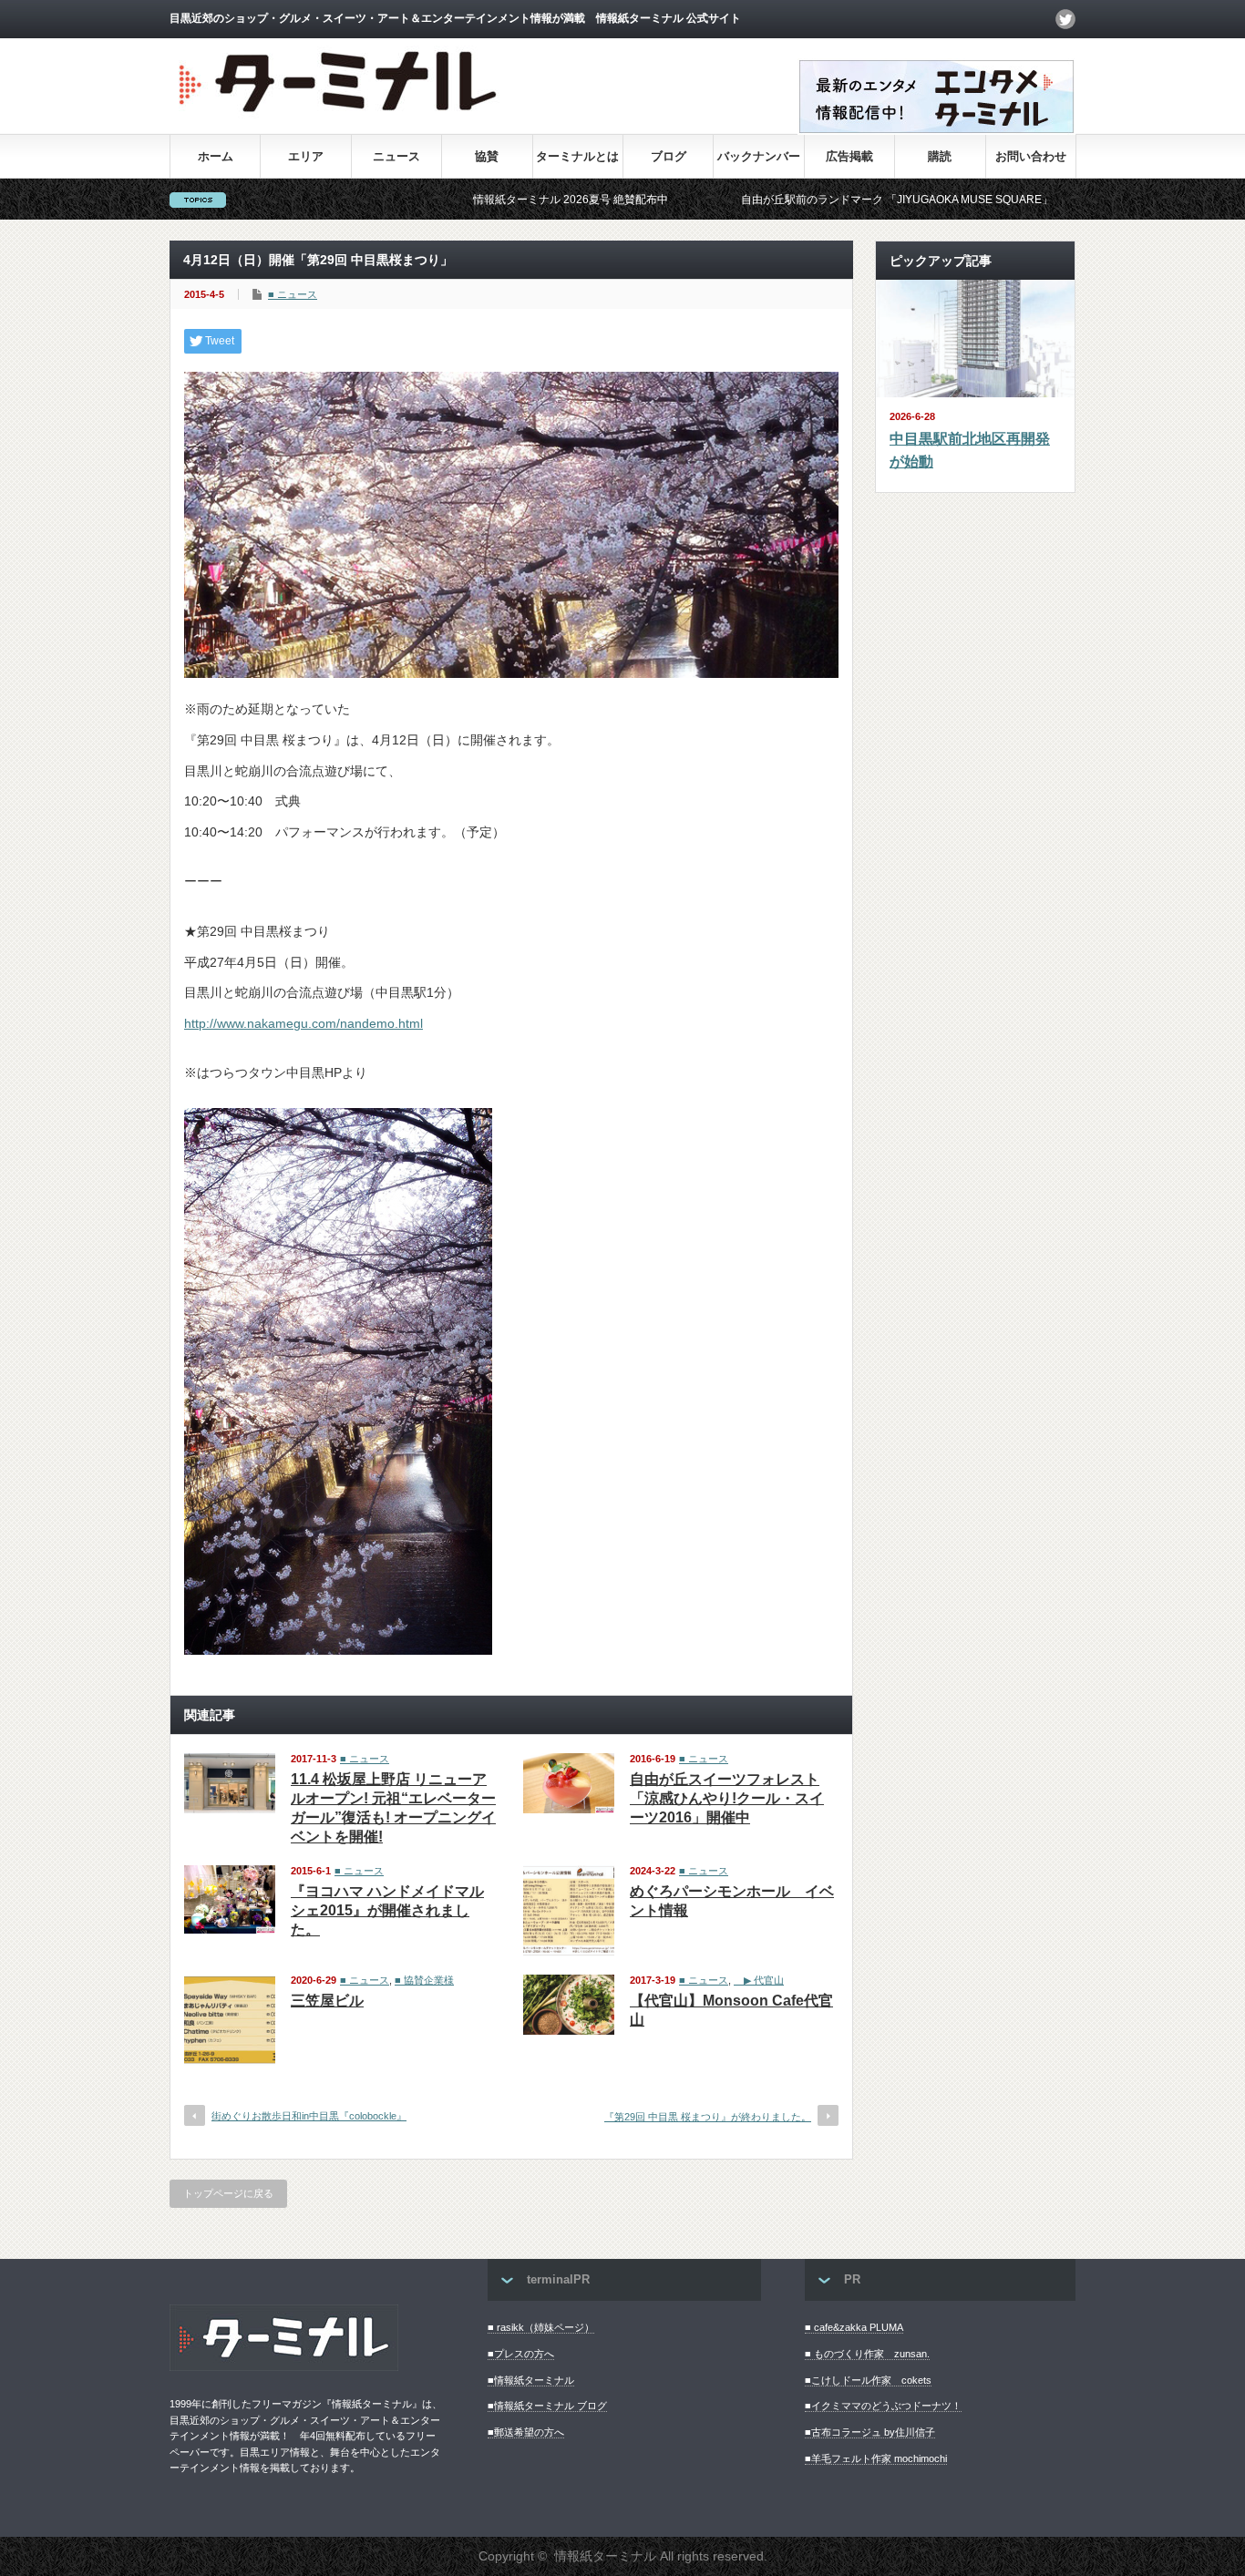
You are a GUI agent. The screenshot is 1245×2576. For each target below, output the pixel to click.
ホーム (216, 156)
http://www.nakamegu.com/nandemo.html (304, 1023)
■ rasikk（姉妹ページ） (541, 2327)
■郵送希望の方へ (526, 2432)
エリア (306, 156)
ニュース (396, 156)
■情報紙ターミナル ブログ (547, 2406)
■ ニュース (293, 294)
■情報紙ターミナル (531, 2380)
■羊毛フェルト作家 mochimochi (876, 2458)
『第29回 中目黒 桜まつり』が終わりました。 (708, 2117)
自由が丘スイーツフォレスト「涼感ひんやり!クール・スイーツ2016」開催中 (727, 1798)
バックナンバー (759, 156)
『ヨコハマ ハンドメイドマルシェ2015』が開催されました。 (387, 1910)
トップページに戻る (228, 2193)
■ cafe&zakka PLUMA (854, 2327)
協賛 (487, 156)
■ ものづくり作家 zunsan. (867, 2354)
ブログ (669, 156)
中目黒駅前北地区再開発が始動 (970, 451)
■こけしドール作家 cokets (868, 2380)
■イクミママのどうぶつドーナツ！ (883, 2406)
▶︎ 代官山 (759, 1980)
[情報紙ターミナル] (340, 119)
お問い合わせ (1031, 156)
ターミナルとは (577, 156)
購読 (940, 156)
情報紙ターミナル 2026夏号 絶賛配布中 (485, 200)
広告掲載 (849, 156)
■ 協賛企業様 (424, 1980)
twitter (1065, 19)
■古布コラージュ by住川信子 (870, 2432)
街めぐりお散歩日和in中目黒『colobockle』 (309, 2116)
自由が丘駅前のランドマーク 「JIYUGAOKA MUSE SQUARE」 (811, 200)
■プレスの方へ (521, 2354)
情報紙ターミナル (605, 2556)
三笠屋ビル (327, 2001)
